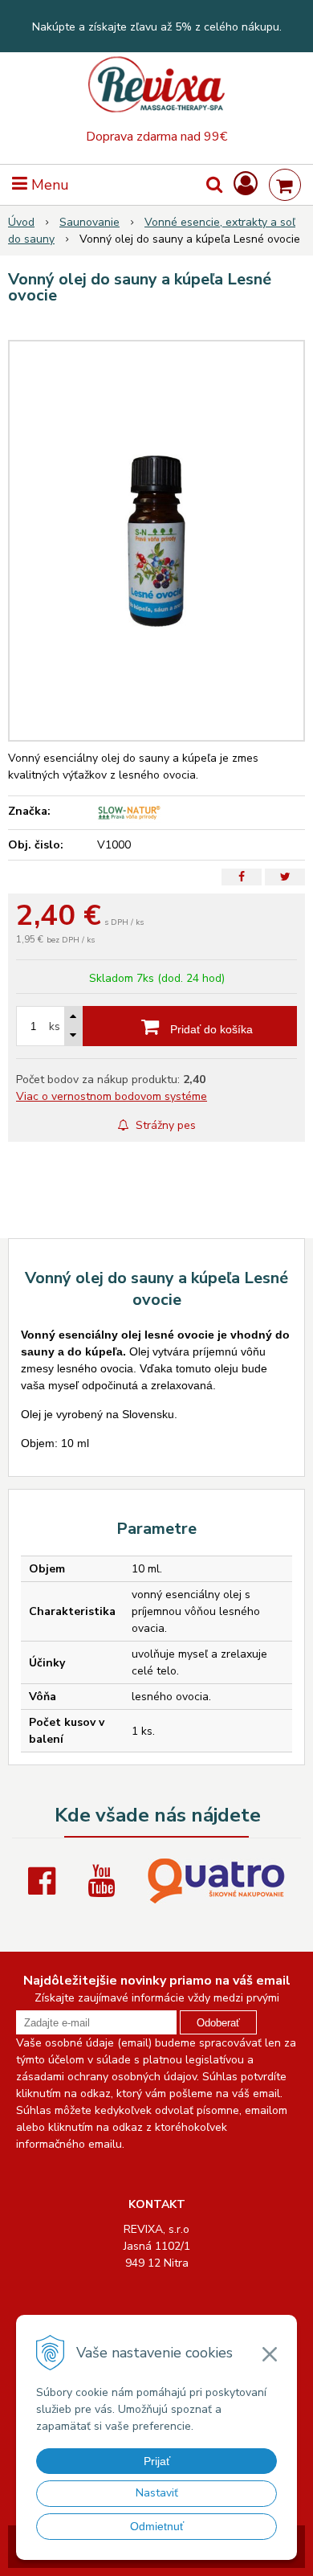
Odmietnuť (157, 2526)
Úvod (21, 222)
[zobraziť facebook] (46, 1881)
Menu (48, 185)
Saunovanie (89, 222)
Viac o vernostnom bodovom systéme (112, 1096)
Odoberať (218, 2023)
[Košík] (285, 185)
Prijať (157, 2461)
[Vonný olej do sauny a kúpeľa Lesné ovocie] (156, 541)
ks (55, 1026)
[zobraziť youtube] (105, 1881)
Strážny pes (164, 1125)
